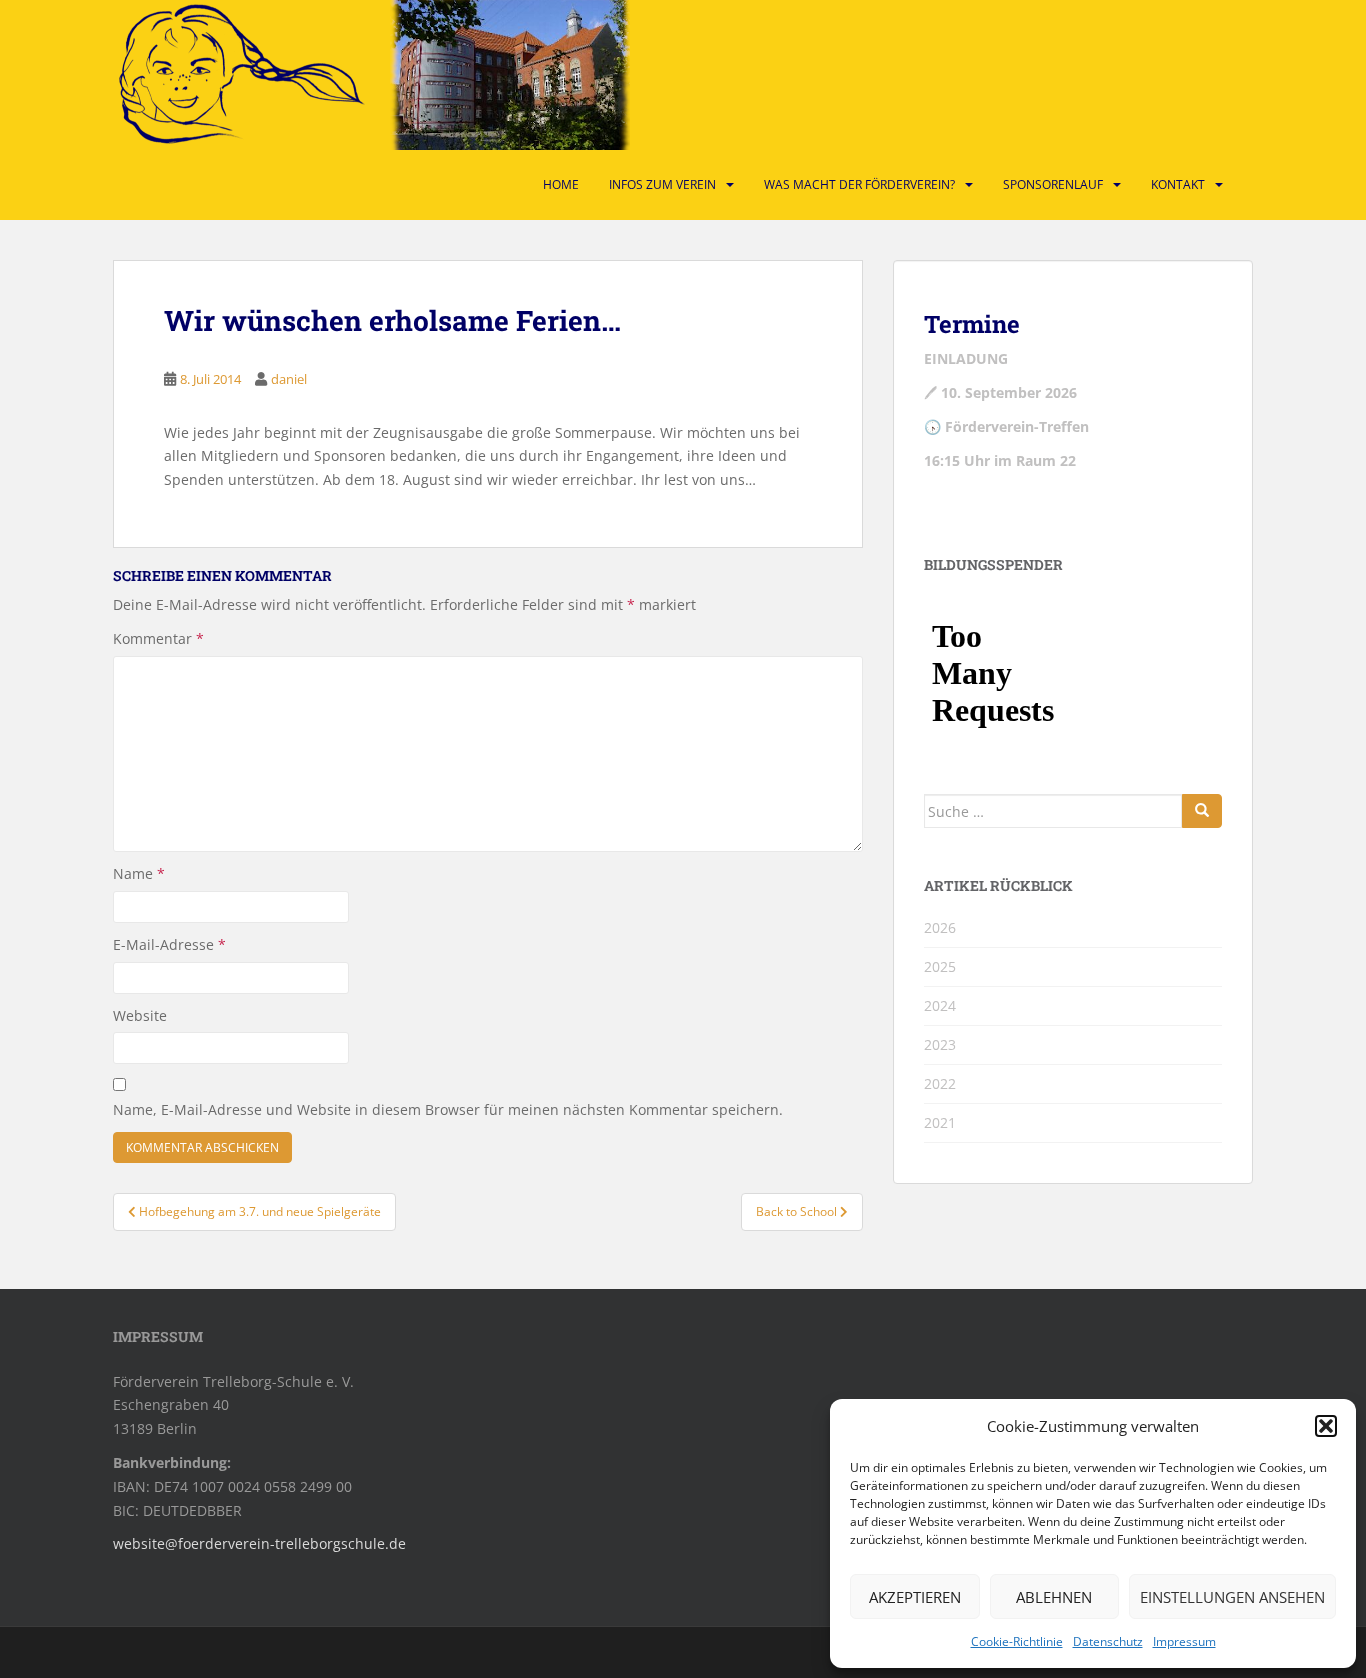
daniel (289, 379)
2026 (940, 927)
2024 (940, 1005)
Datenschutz (1108, 1641)
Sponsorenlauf (1053, 184)
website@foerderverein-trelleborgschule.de (259, 1543)
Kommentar (158, 638)
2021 (940, 1122)
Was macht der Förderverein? (859, 184)
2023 (940, 1044)
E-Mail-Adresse (169, 944)
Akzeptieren (915, 1597)
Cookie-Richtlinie (1017, 1641)
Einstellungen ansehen (1232, 1597)
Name (139, 873)
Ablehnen (1054, 1597)
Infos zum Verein (662, 184)
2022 (940, 1083)
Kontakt (1178, 184)
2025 (940, 966)
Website (140, 1015)
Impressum (1184, 1641)
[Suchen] (1202, 811)
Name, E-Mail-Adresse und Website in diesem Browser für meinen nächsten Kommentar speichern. (448, 1109)
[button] (1326, 1426)
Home (561, 184)
